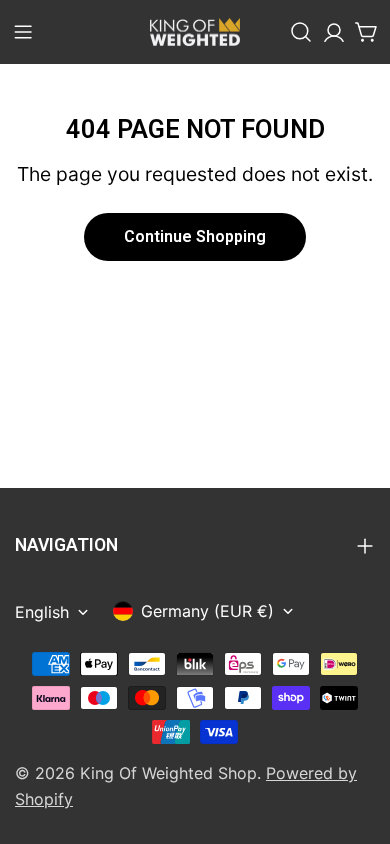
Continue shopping (195, 236)
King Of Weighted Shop (168, 773)
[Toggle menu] (23, 32)
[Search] (301, 32)
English (42, 612)
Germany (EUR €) (207, 611)
